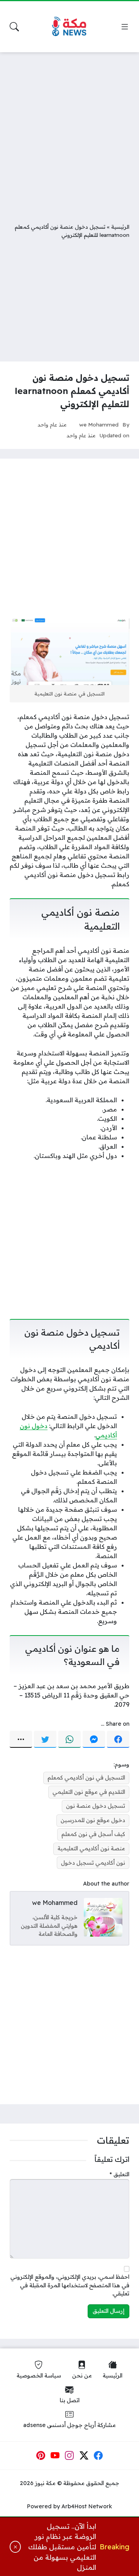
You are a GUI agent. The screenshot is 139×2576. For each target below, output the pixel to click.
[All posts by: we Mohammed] (103, 1917)
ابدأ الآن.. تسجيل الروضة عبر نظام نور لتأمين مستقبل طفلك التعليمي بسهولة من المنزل (62, 2547)
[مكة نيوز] (69, 27)
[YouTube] (55, 2456)
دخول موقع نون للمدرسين (93, 1820)
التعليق (120, 2174)
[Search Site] (14, 27)
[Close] (15, 2547)
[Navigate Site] (125, 27)
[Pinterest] (41, 2456)
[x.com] (84, 2456)
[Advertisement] (69, 132)
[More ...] (21, 1739)
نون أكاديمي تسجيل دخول (93, 1863)
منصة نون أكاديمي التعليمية (91, 1848)
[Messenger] (94, 1739)
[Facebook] (118, 1739)
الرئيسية (120, 227)
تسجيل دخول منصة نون (96, 1806)
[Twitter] (45, 1739)
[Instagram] (69, 2456)
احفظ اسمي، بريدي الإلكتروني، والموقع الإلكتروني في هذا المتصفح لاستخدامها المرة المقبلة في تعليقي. (70, 2285)
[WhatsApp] (69, 1739)
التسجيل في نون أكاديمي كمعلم (86, 1778)
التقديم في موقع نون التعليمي (89, 1792)
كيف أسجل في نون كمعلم (93, 1834)
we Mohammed (99, 424)
